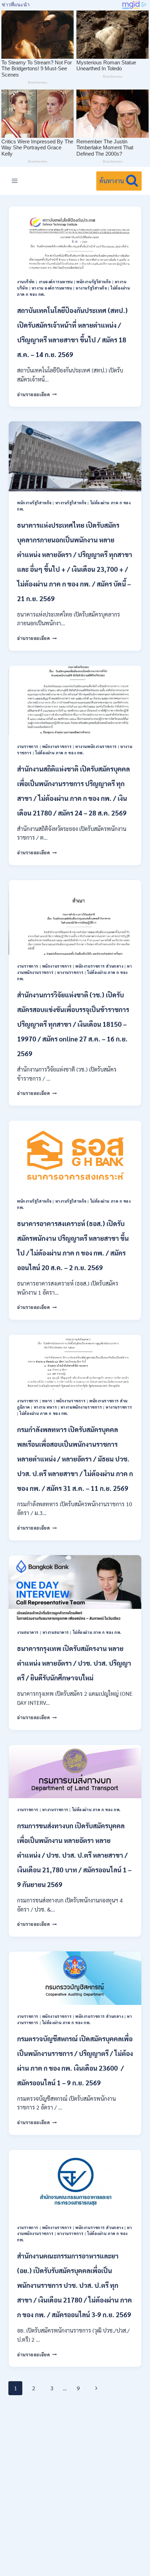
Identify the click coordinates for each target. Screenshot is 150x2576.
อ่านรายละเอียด (37, 394)
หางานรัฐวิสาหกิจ (91, 288)
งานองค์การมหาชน (56, 282)
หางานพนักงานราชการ (96, 746)
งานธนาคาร (28, 1632)
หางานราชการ (70, 972)
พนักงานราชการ (57, 746)
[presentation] (75, 238)
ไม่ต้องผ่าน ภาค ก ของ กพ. (59, 753)
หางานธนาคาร (56, 1632)
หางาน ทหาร (46, 1407)
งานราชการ (28, 746)
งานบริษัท (26, 282)
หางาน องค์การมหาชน (52, 288)
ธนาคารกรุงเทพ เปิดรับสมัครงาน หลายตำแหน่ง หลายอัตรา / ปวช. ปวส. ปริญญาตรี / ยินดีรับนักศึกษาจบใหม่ (74, 1663)
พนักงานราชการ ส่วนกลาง (99, 966)
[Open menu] (15, 181)
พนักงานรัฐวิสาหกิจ (94, 282)
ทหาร (47, 1401)
